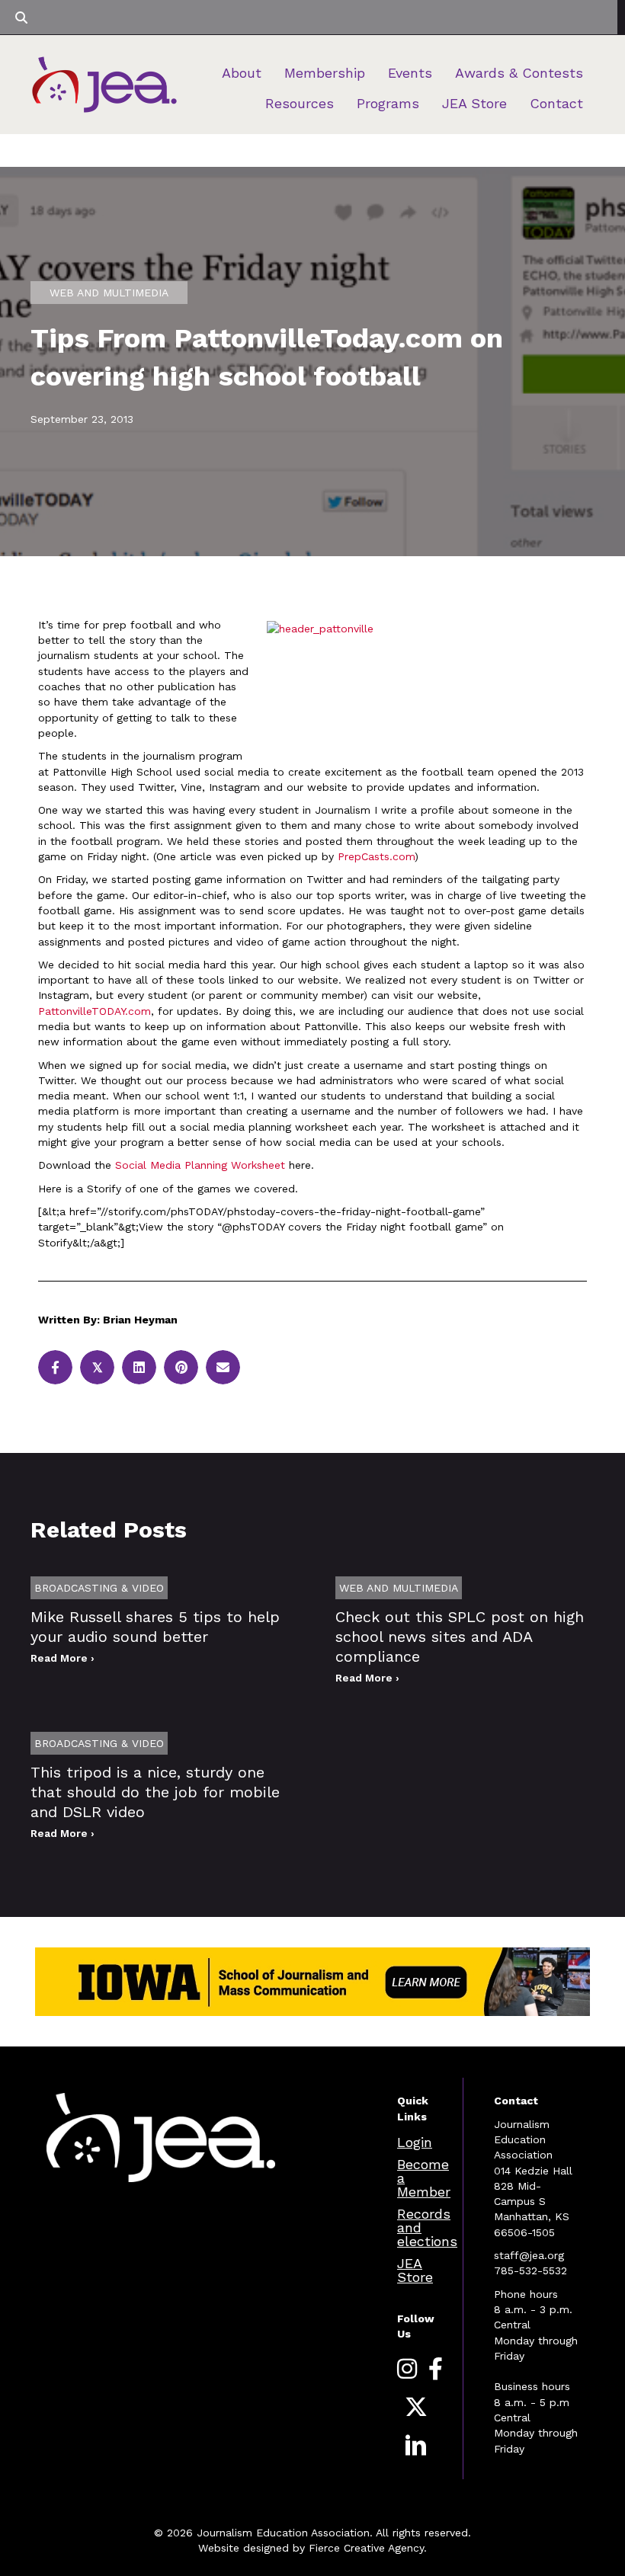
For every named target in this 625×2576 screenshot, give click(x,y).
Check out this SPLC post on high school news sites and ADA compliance (460, 1637)
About (242, 73)
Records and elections (427, 2227)
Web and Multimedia (109, 293)
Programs (388, 103)
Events (410, 73)
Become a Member (424, 2178)
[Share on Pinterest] (181, 1367)
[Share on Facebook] (55, 1367)
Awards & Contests (519, 73)
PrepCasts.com (376, 856)
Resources (300, 103)
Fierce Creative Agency (366, 2548)
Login (415, 2142)
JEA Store (474, 103)
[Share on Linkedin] (139, 1367)
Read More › (62, 1658)
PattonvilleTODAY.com (95, 1011)
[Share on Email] (223, 1367)
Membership (325, 73)
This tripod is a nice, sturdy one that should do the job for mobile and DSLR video (155, 1792)
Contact (556, 103)
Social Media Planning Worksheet (200, 1165)
